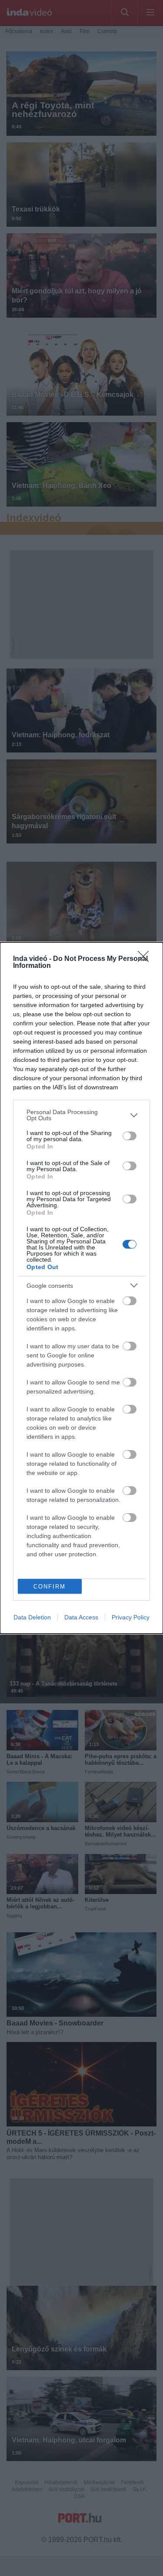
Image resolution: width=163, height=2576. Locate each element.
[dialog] (81, 1288)
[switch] (130, 1136)
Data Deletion (32, 1617)
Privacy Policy (131, 1617)
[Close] (146, 959)
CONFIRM (50, 1587)
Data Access (81, 1617)
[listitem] (81, 1115)
